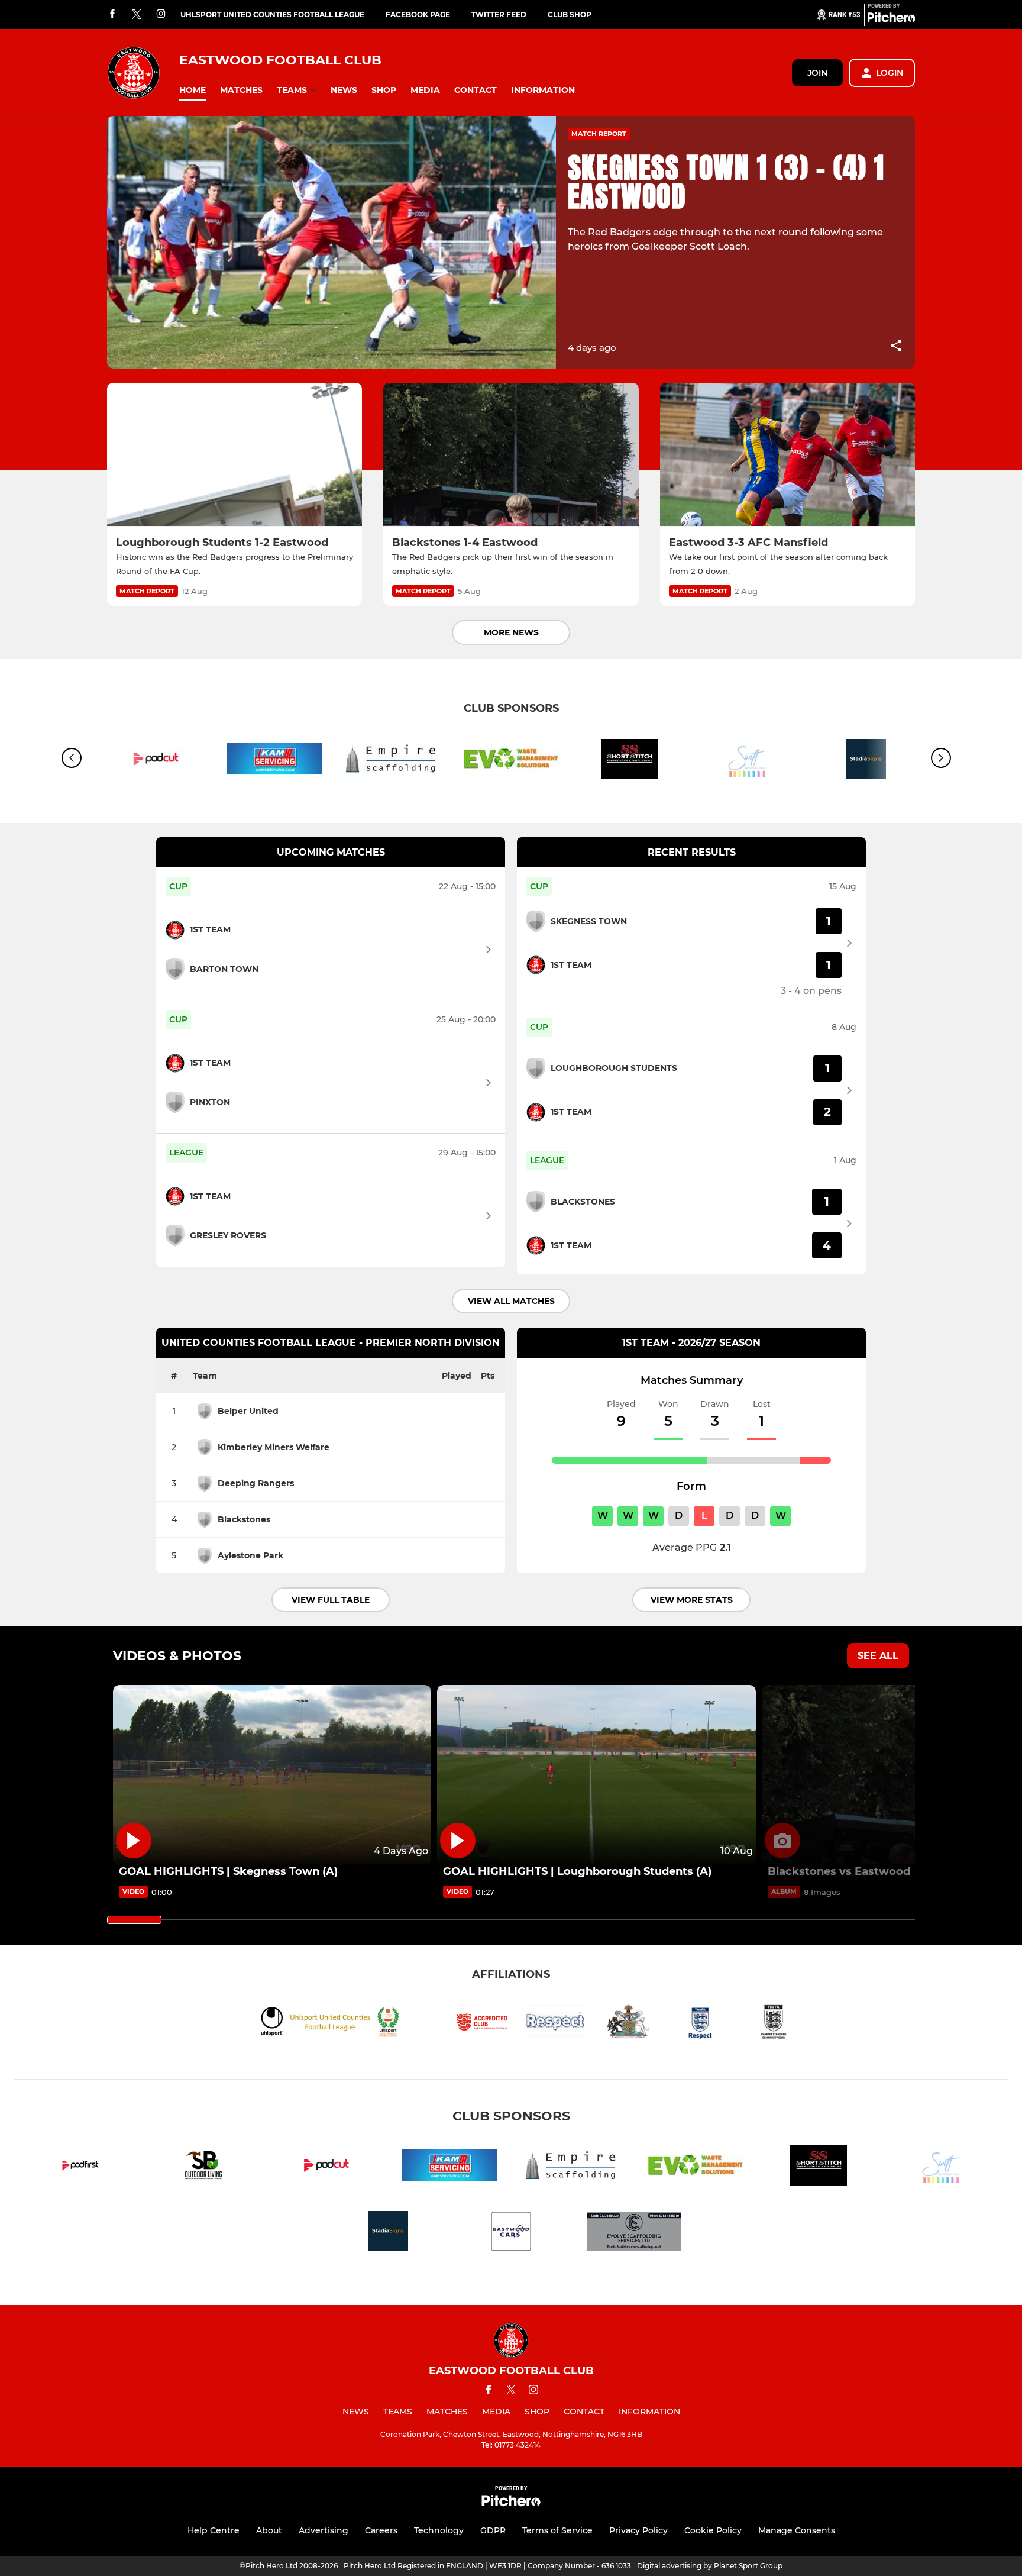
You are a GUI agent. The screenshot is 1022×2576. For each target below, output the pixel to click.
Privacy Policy (638, 2530)
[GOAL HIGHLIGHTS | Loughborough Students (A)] (596, 1775)
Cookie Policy (713, 2530)
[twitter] (137, 15)
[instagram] (161, 14)
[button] (193, 90)
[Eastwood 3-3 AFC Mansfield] (787, 455)
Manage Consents (797, 2530)
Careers (381, 2530)
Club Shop (570, 14)
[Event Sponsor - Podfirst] (80, 2167)
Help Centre (214, 2530)
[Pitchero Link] (891, 20)
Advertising (324, 2530)
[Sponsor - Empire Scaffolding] (393, 761)
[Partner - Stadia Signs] (388, 2233)
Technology (439, 2530)
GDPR (493, 2530)
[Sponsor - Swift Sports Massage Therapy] (748, 761)
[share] (896, 347)
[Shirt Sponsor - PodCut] (156, 761)
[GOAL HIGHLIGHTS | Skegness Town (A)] (272, 1775)
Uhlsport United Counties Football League (272, 14)
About (269, 2530)
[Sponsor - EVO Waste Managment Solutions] (511, 761)
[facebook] (112, 14)
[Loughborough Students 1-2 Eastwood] (235, 455)
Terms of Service (557, 2530)
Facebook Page (418, 14)
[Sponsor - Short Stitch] (629, 761)
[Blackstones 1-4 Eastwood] (511, 455)
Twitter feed (499, 14)
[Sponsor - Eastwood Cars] (511, 2233)
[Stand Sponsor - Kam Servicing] (274, 761)
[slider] (134, 1920)
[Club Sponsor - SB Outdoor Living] (203, 2167)
